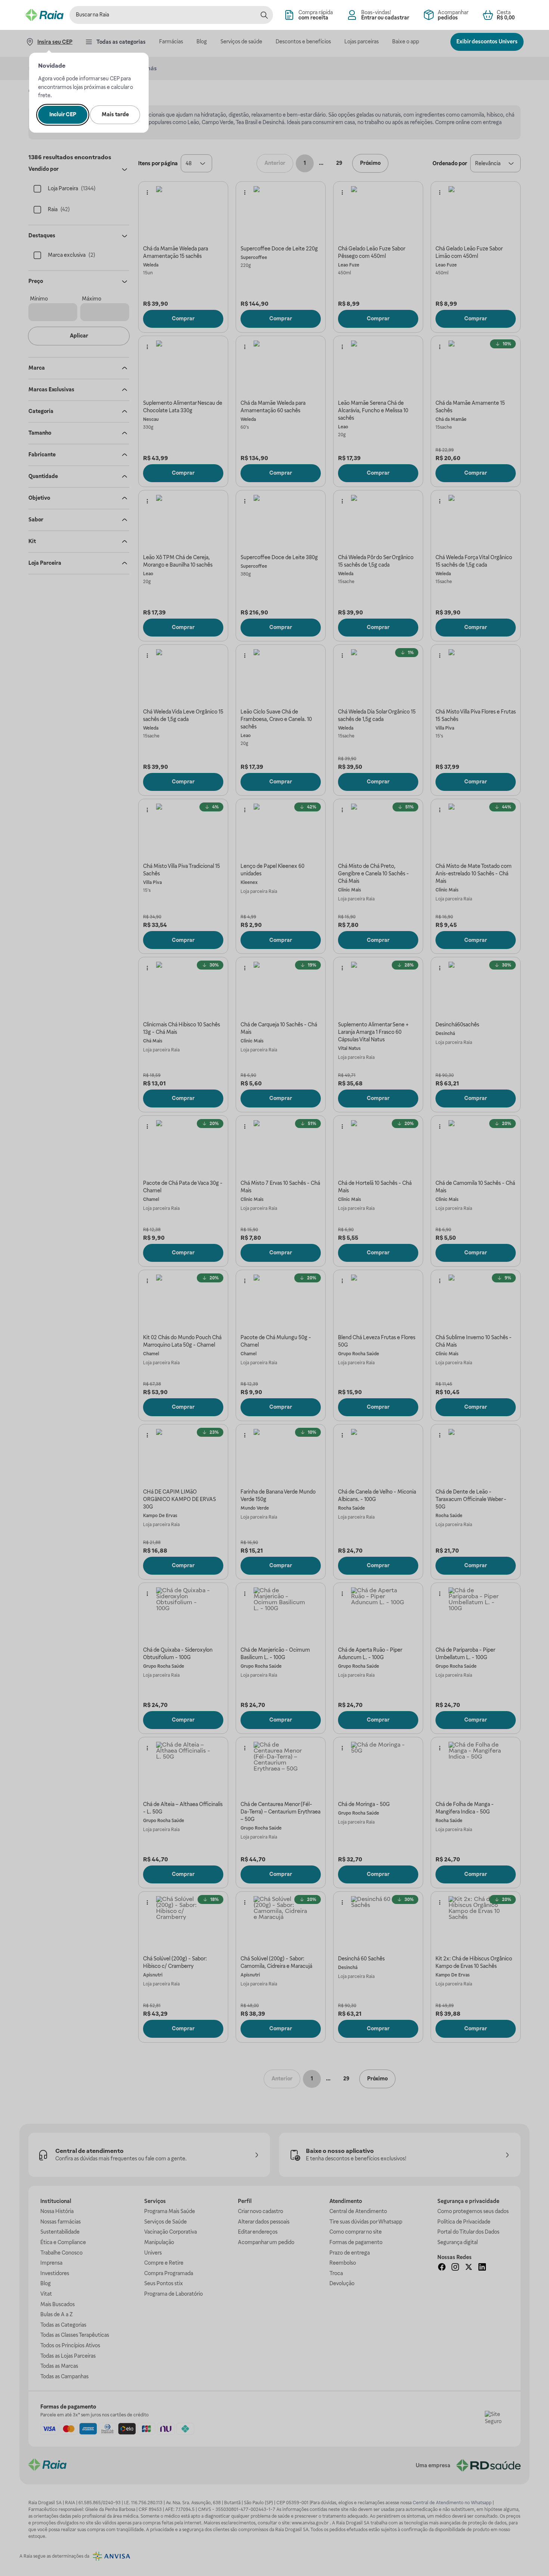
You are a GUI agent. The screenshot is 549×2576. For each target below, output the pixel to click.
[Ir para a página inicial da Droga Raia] (44, 15)
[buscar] (264, 15)
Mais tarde (115, 114)
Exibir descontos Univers (487, 41)
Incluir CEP (63, 114)
